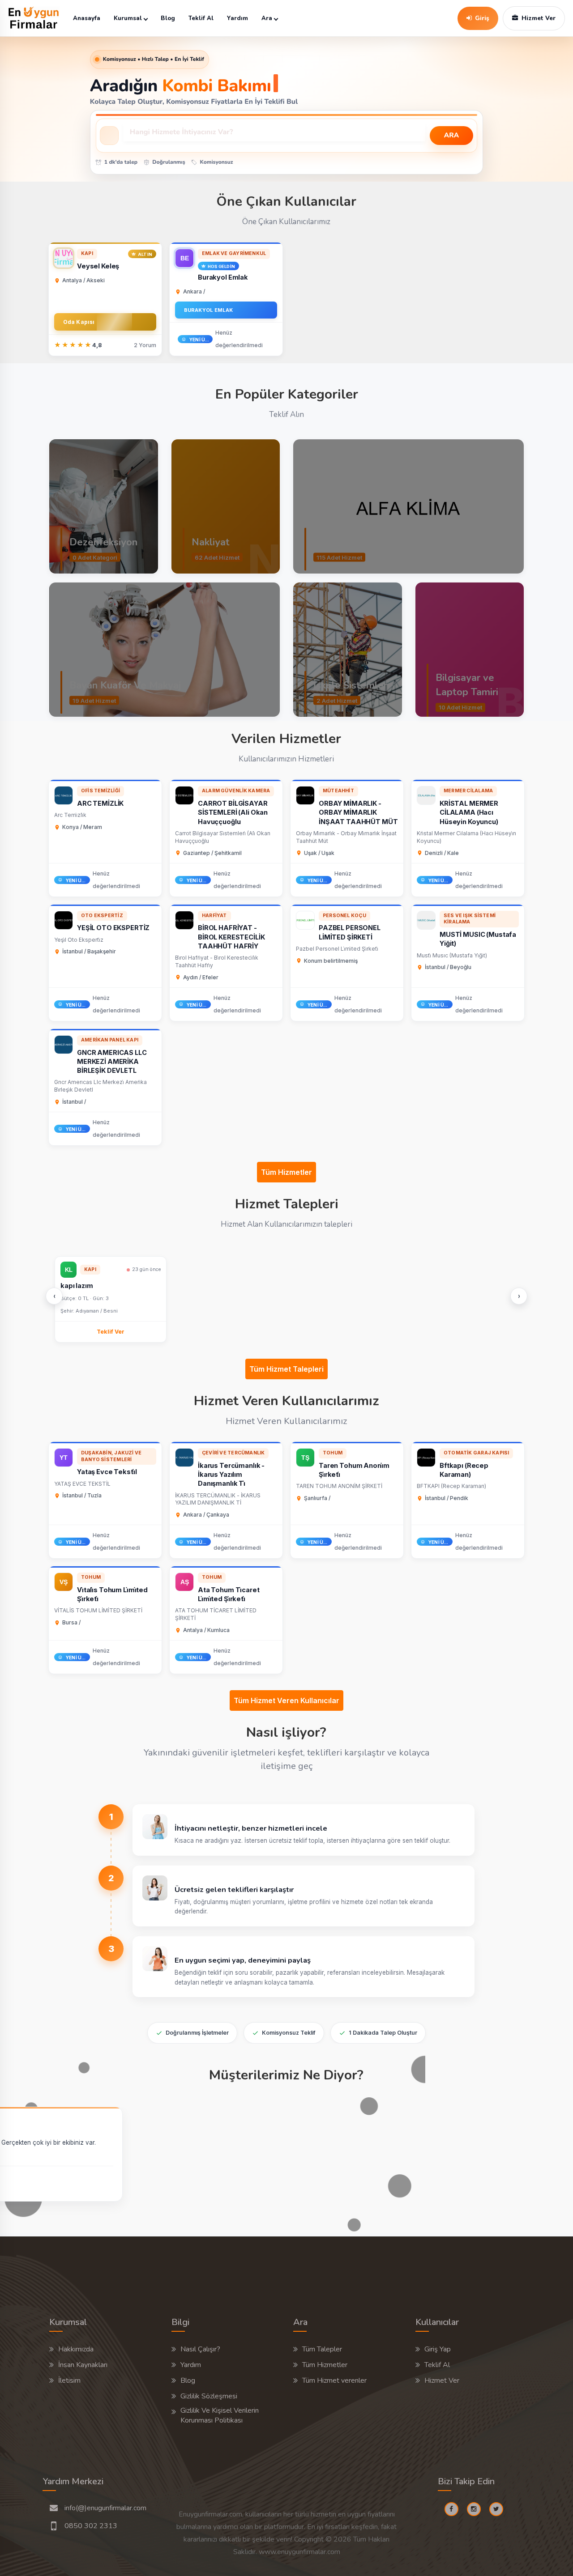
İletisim (69, 2380)
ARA (451, 136)
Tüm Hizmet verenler (334, 2380)
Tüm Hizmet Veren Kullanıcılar (286, 1700)
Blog (168, 18)
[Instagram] (477, 2509)
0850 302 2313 (91, 2526)
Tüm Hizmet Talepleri (286, 1369)
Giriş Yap (438, 2349)
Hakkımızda (76, 2349)
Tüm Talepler (322, 2349)
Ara (267, 18)
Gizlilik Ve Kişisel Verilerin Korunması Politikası (220, 2415)
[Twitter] (500, 2509)
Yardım (237, 18)
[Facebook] (455, 2509)
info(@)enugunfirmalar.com (105, 2508)
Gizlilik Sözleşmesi (209, 2396)
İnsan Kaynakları (83, 2365)
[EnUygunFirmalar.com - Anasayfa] (34, 18)
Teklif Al (201, 18)
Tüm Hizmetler (286, 1172)
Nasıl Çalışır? (200, 2349)
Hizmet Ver (442, 2380)
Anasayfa (87, 18)
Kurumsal (128, 18)
